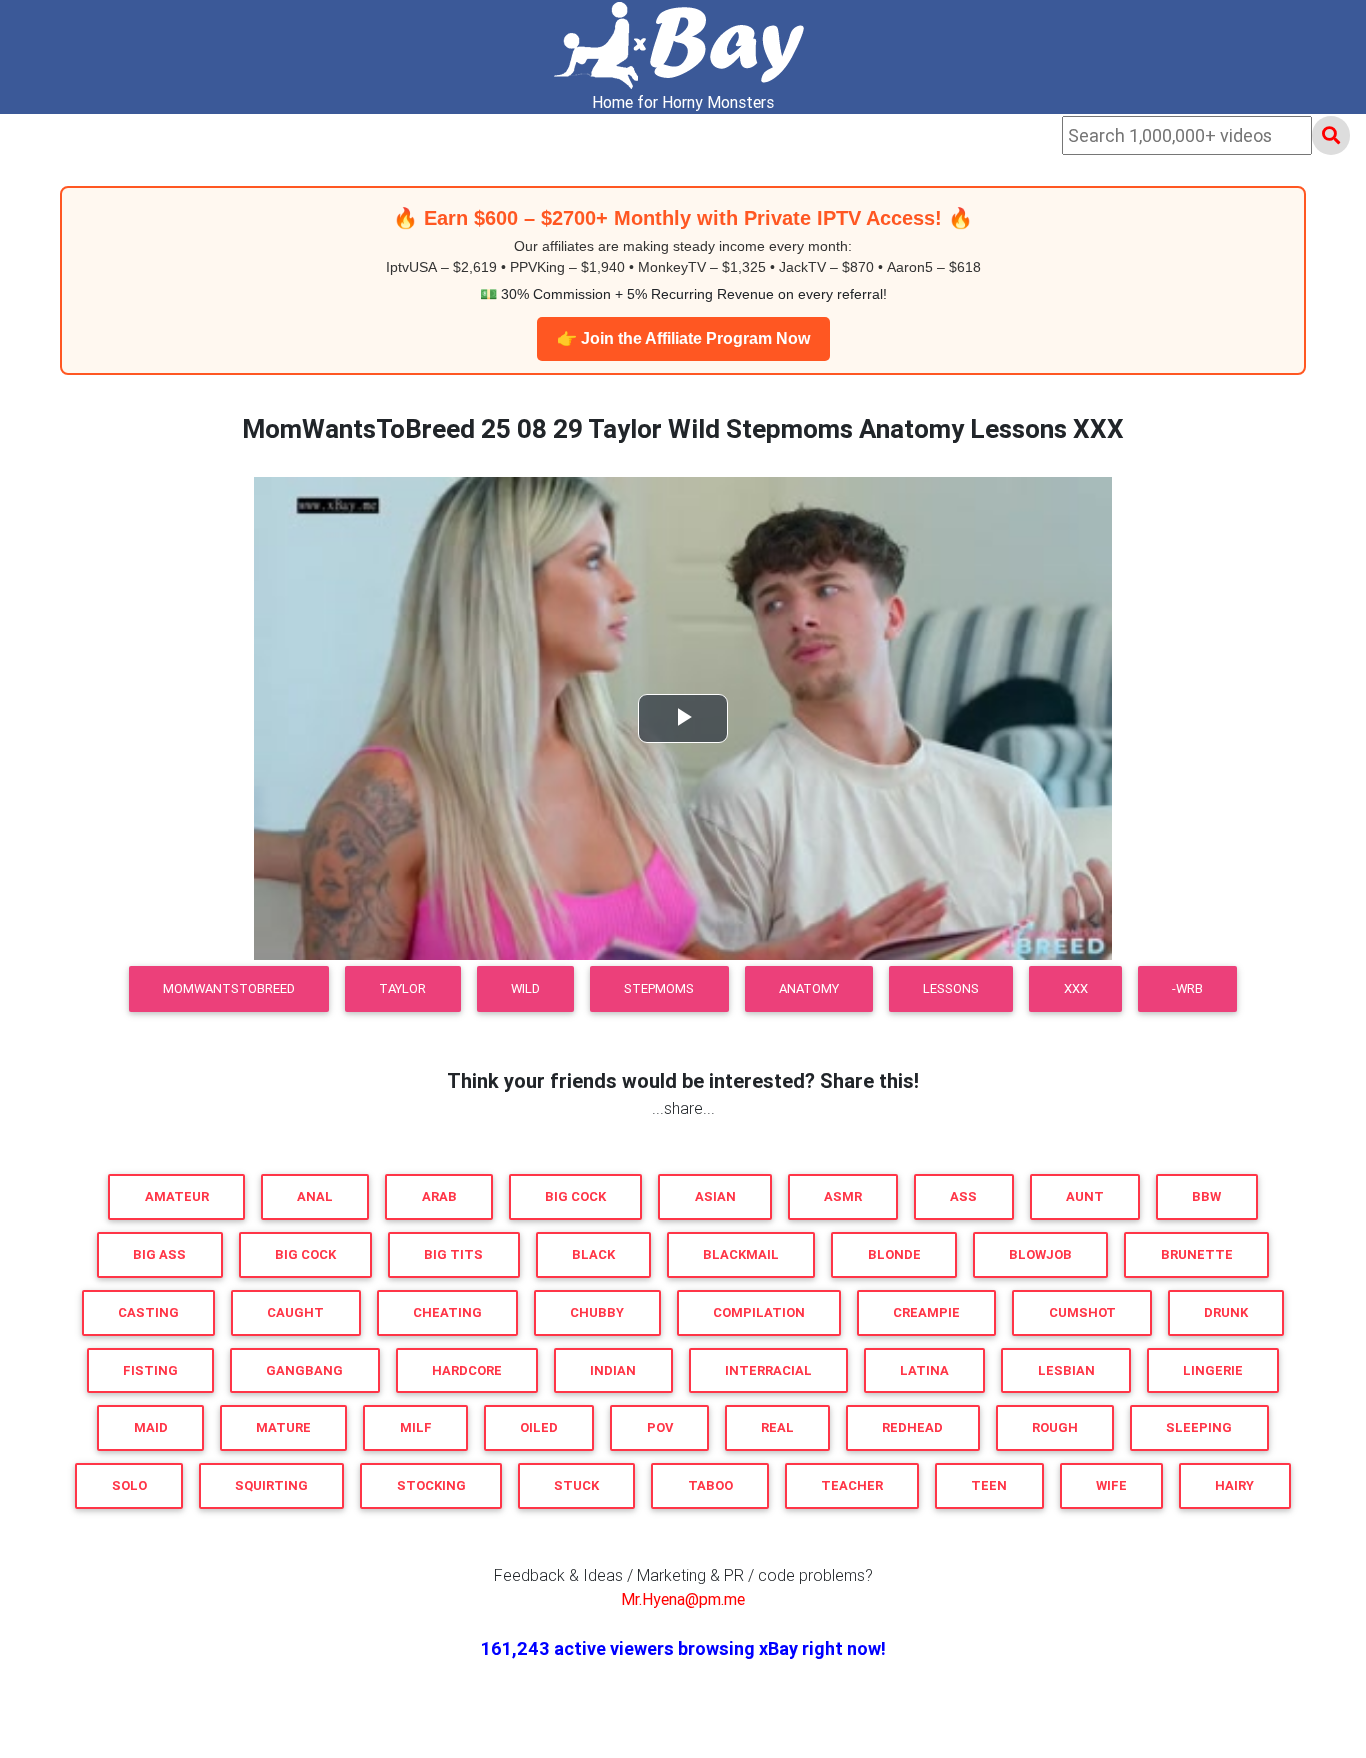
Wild (525, 988)
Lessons (951, 988)
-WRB (1187, 988)
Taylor (402, 988)
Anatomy (809, 988)
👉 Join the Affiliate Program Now (683, 338)
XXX (1076, 988)
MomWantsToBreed (229, 988)
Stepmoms (659, 988)
